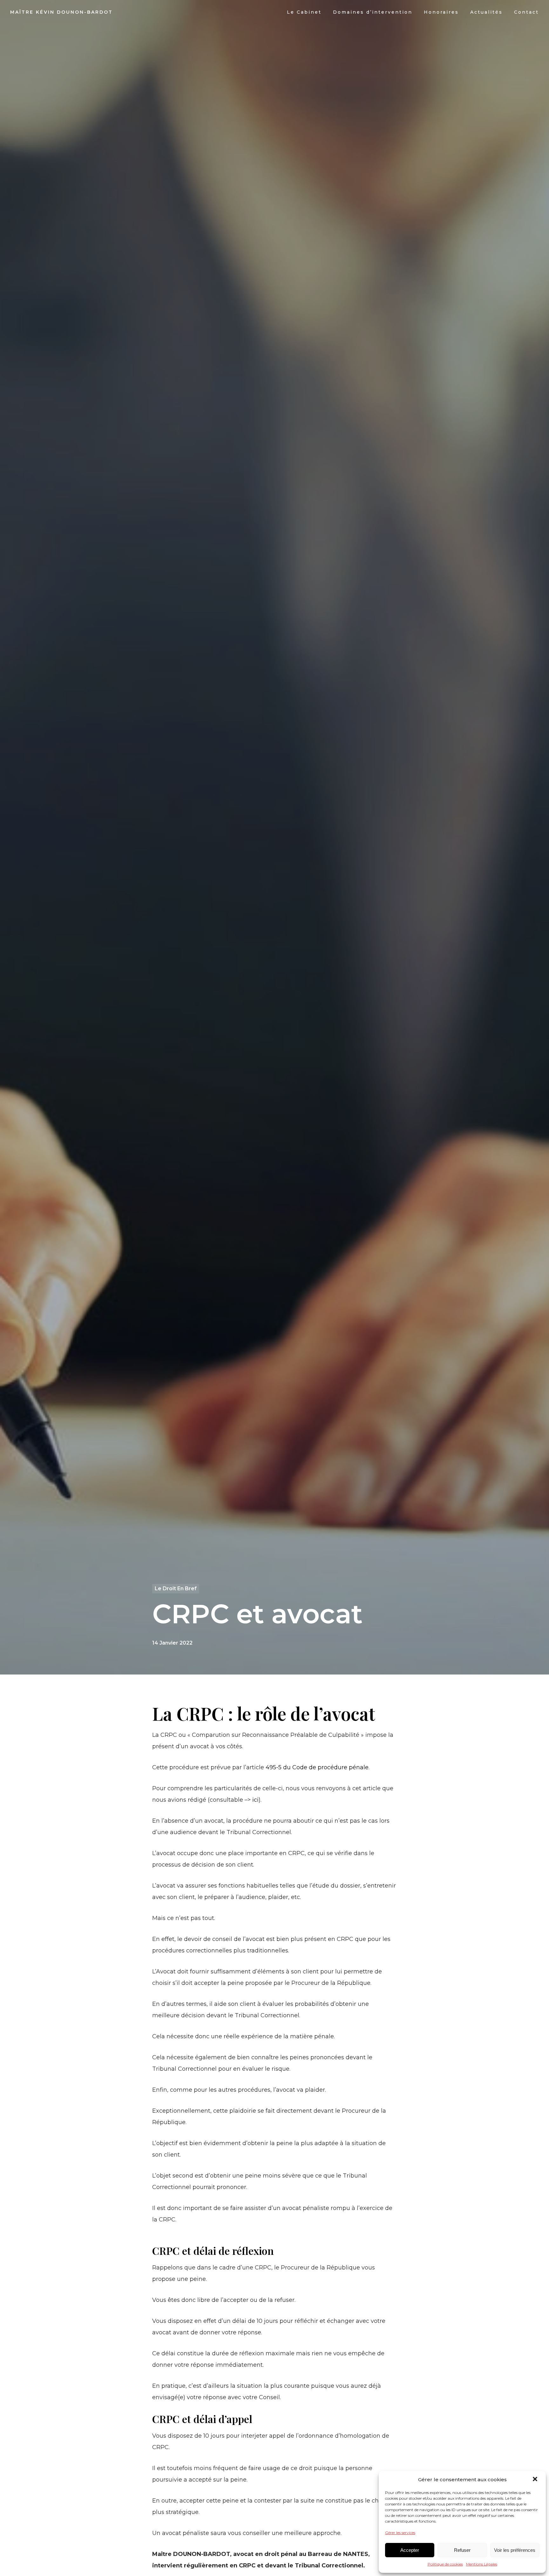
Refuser (462, 2550)
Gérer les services (400, 2533)
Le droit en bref (176, 1588)
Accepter (410, 2550)
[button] (536, 2480)
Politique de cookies (445, 2564)
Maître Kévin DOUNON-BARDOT (61, 12)
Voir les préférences (515, 2550)
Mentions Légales (482, 2564)
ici (255, 1800)
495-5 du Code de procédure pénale (317, 1767)
